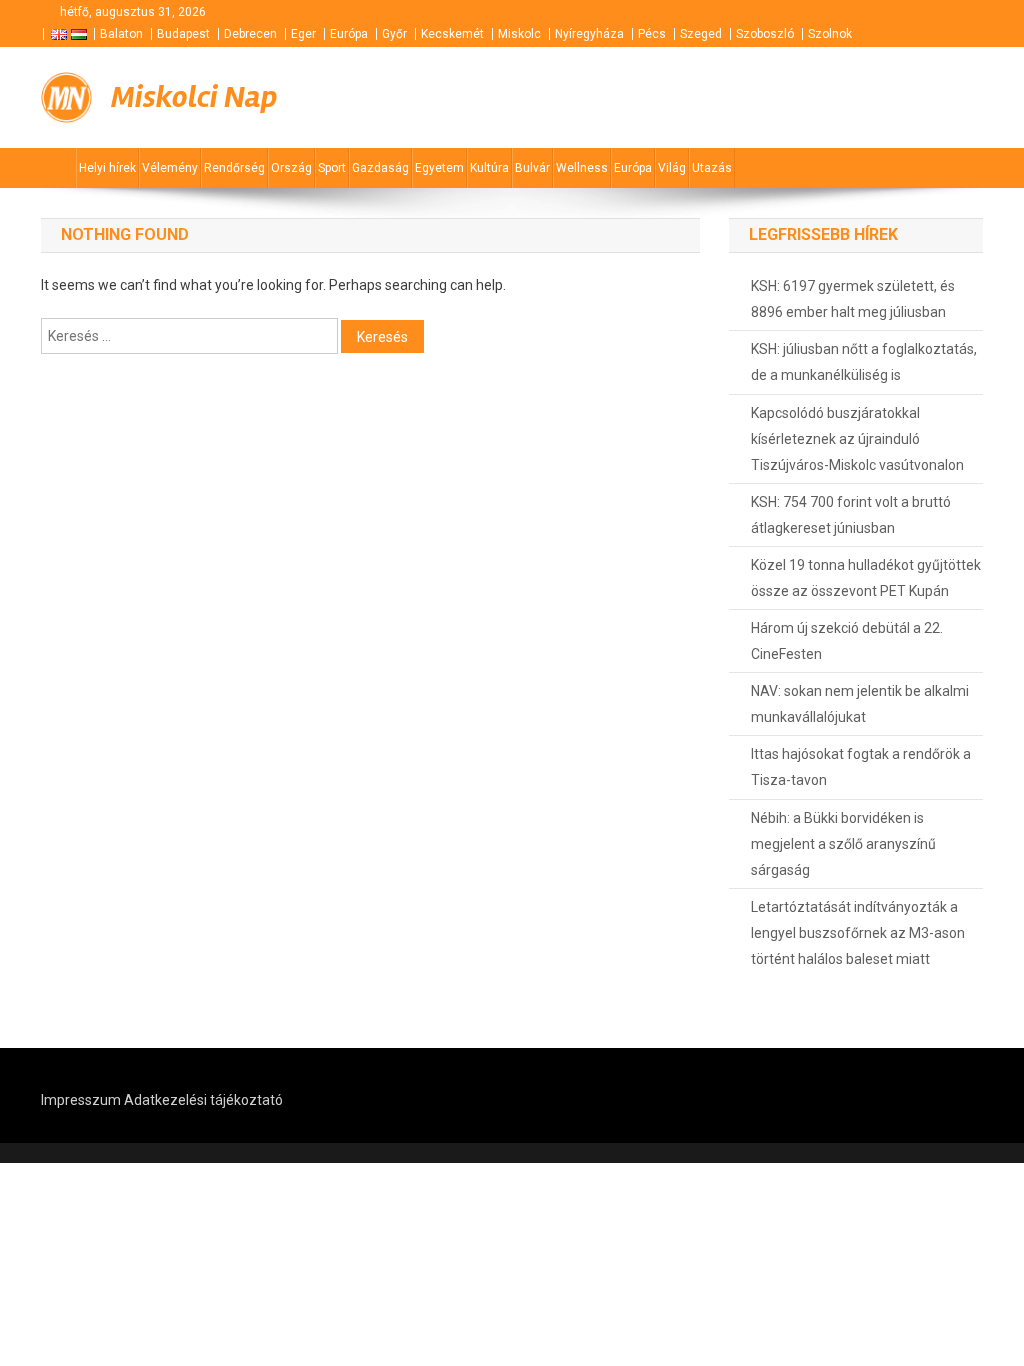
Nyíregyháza (589, 34)
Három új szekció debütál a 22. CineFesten (847, 641)
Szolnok (830, 34)
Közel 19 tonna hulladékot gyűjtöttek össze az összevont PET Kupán (866, 578)
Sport (332, 168)
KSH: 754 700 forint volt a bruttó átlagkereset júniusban (851, 515)
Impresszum (81, 1100)
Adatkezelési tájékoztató (203, 1100)
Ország (291, 168)
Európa (349, 34)
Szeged (701, 34)
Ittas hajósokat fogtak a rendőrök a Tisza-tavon (861, 767)
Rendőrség (234, 168)
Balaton (121, 34)
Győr (394, 34)
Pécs (652, 34)
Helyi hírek (107, 168)
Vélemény (170, 168)
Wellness (582, 168)
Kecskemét (452, 34)
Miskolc (519, 34)
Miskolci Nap (194, 97)
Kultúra (489, 168)
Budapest (183, 34)
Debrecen (250, 34)
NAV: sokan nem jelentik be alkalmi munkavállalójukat (860, 704)
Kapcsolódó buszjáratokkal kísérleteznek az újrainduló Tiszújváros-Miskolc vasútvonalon (857, 439)
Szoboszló (765, 34)
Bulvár (532, 168)
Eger (303, 34)
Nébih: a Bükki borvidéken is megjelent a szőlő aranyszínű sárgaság (843, 844)
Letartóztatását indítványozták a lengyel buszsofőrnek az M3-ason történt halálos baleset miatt (858, 933)
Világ (672, 168)
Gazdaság (380, 168)
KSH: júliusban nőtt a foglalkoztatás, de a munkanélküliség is (864, 362)
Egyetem (439, 168)
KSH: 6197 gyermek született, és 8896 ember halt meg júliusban (853, 299)
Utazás (712, 168)
